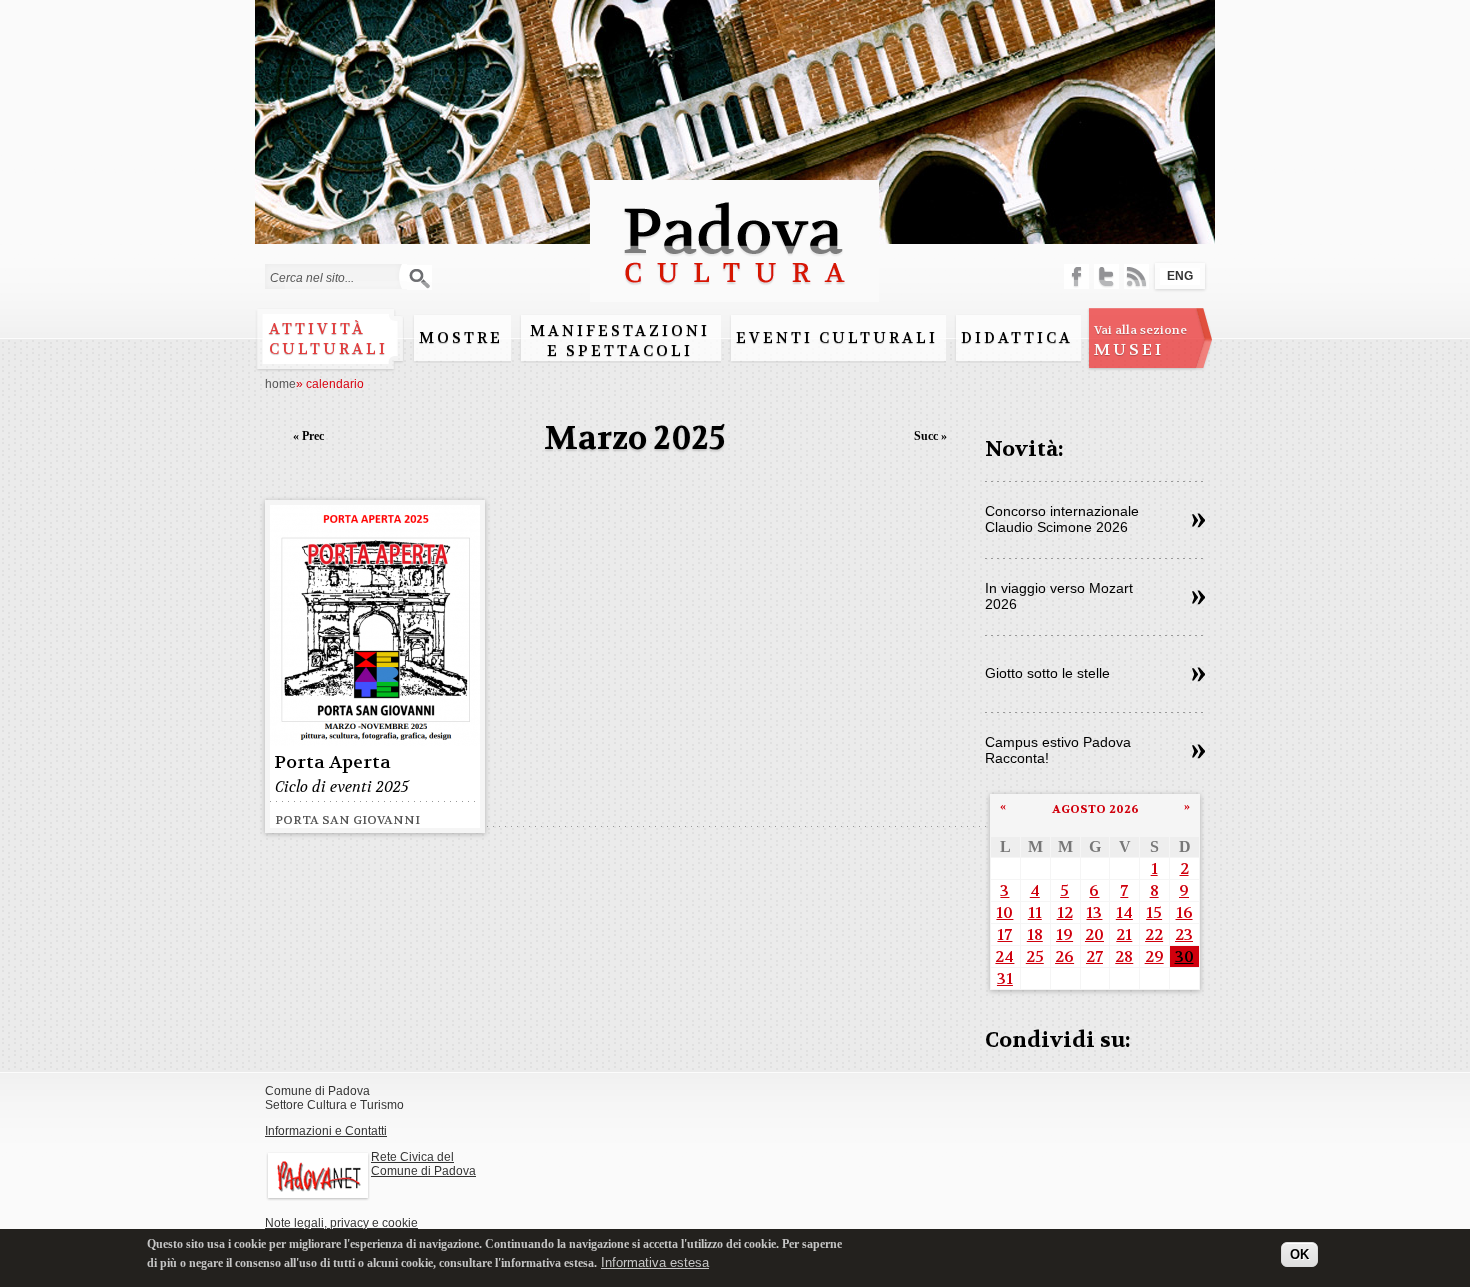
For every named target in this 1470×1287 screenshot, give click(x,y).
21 (1124, 934)
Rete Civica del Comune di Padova (423, 1164)
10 (1004, 912)
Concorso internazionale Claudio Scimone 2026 (1062, 519)
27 (1094, 956)
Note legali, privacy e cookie (341, 1223)
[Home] (734, 292)
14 (1124, 912)
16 (1184, 912)
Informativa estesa (655, 1261)
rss (1136, 276)
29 (1154, 956)
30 (1184, 956)
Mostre (461, 338)
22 (1154, 934)
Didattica (1017, 338)
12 (1065, 912)
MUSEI (1140, 341)
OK (1299, 1254)
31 (1005, 978)
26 (1064, 956)
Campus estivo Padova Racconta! (1058, 750)
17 (1004, 934)
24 (1004, 956)
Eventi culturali (837, 338)
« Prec (308, 436)
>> (1198, 521)
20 (1094, 934)
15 (1154, 912)
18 (1035, 934)
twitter (1106, 276)
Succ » (930, 436)
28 (1124, 956)
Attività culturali (328, 339)
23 (1184, 934)
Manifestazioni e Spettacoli (620, 341)
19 (1064, 934)
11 (1035, 912)
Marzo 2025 (635, 438)
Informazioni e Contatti (326, 1131)
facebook (1076, 276)
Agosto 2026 (1095, 809)
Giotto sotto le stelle (1047, 673)
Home (280, 384)
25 (1035, 956)
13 (1094, 912)
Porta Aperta (332, 762)
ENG (1180, 276)
